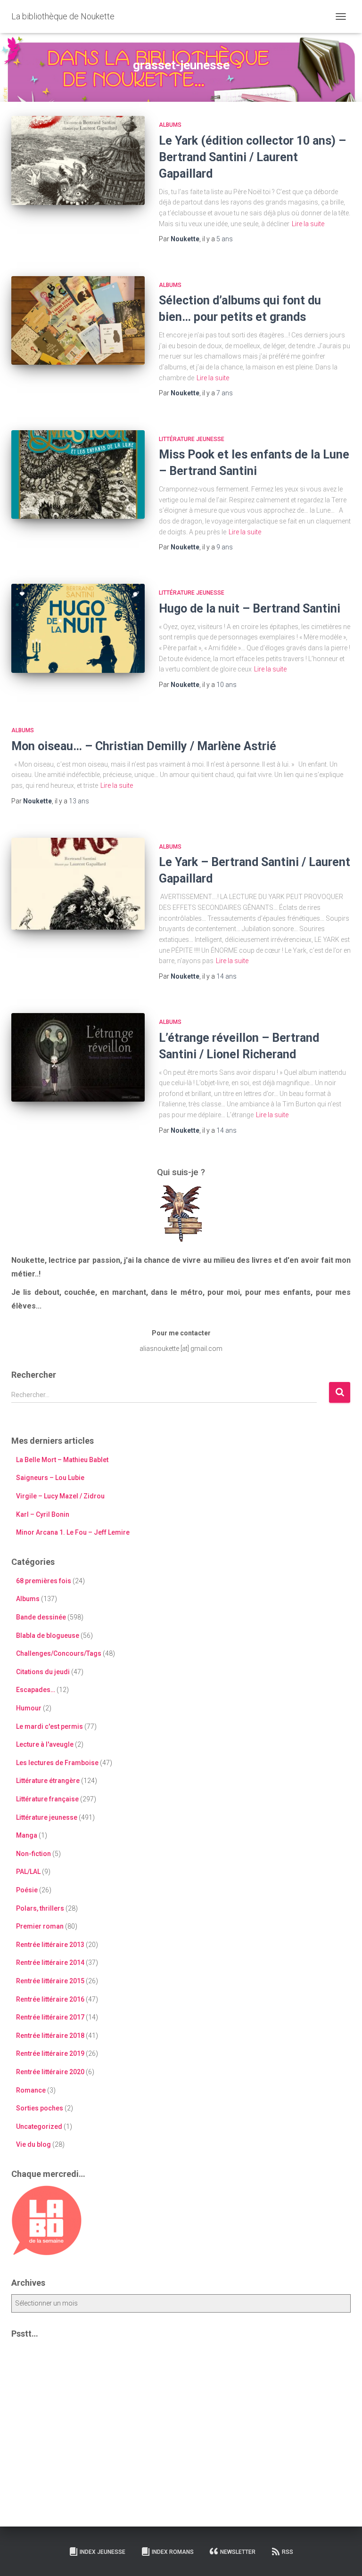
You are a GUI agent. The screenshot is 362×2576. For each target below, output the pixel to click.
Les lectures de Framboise (57, 1763)
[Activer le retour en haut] (343, 2557)
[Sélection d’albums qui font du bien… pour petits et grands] (78, 320)
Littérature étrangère (48, 1781)
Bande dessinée (41, 1617)
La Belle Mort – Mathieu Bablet (62, 1460)
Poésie (27, 1890)
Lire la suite (308, 224)
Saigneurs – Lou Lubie (50, 1478)
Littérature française (47, 1799)
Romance (31, 2090)
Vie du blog (33, 2144)
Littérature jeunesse (192, 439)
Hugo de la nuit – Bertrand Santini (250, 609)
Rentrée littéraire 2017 (50, 2017)
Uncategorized (39, 2126)
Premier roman (40, 1926)
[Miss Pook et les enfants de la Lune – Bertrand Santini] (78, 474)
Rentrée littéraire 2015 (50, 1981)
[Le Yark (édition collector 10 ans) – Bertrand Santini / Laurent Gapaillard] (78, 160)
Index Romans (173, 2552)
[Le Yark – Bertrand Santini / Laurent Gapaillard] (78, 884)
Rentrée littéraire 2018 (50, 2036)
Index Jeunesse (103, 2552)
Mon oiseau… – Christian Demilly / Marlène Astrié (144, 746)
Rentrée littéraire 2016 (50, 1999)
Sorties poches (40, 2108)
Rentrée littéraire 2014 (50, 1963)
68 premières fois (44, 1581)
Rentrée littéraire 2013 (50, 1945)
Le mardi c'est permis (49, 1726)
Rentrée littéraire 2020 (50, 2072)
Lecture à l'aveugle (45, 1744)
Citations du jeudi (43, 1672)
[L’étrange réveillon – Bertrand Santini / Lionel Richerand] (78, 1057)
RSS (288, 2552)
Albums (170, 125)
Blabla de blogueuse (48, 1636)
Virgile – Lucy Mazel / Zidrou (60, 1496)
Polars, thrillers (40, 1908)
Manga (27, 1835)
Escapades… (36, 1690)
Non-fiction (33, 1854)
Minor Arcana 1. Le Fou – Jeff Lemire (73, 1532)
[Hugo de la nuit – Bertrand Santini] (78, 628)
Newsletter (238, 2552)
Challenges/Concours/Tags (59, 1653)
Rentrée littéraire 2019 (50, 2053)
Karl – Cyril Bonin (43, 1514)
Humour (29, 1708)
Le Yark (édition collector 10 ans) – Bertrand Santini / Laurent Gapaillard (252, 157)
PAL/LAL (28, 1872)
